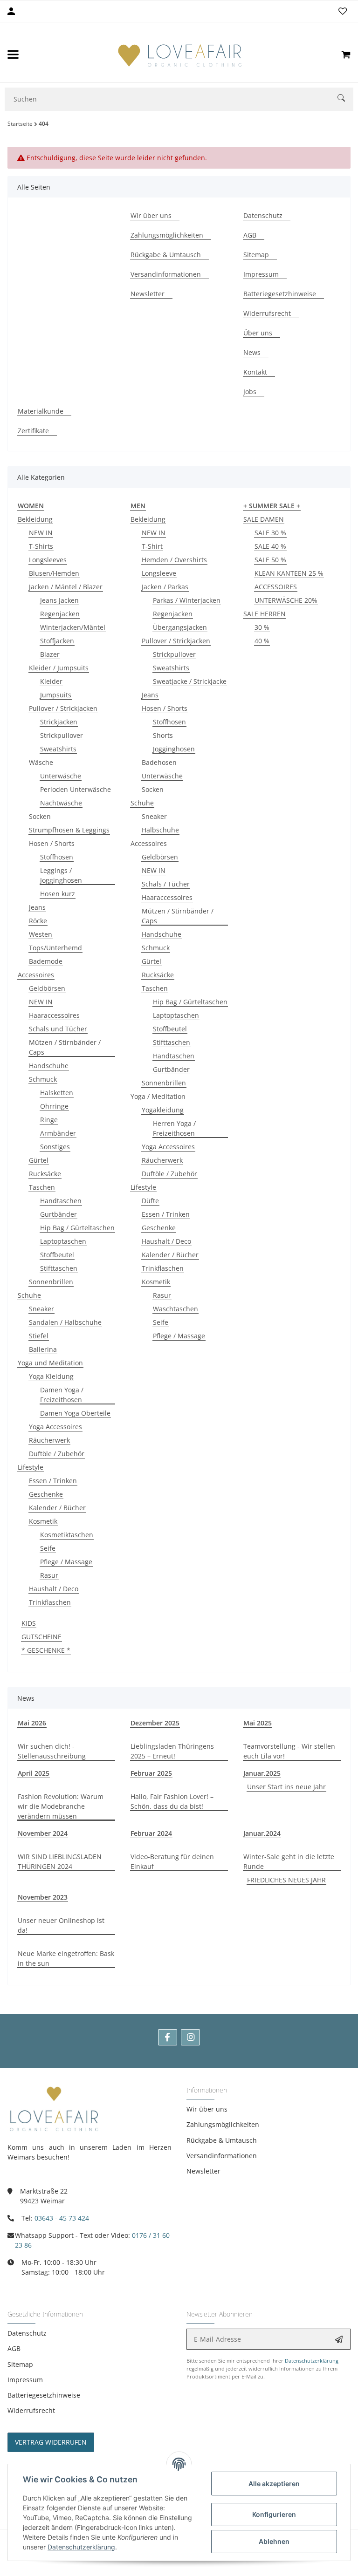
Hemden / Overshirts (174, 560)
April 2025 (34, 1773)
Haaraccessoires (54, 1015)
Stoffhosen (57, 857)
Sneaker (41, 1309)
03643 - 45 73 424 (62, 2218)
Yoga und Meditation (50, 1363)
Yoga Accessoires (55, 1427)
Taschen (42, 1187)
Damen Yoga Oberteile (75, 1413)
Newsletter (203, 2171)
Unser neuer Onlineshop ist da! (61, 1925)
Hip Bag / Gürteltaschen (77, 1228)
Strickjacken (59, 722)
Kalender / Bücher (57, 1508)
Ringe (49, 1120)
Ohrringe (54, 1106)
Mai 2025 (258, 1723)
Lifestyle (31, 1467)
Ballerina (43, 1349)
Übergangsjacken (180, 627)
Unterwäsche (61, 776)
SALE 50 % (270, 560)
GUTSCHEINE (41, 1637)
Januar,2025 (262, 1773)
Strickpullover (62, 735)
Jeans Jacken (59, 600)
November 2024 (43, 1833)
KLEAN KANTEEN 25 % (289, 573)
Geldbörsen (47, 988)
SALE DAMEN (264, 519)
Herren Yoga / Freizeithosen (174, 1128)
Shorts (163, 735)
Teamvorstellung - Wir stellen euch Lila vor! (289, 1751)
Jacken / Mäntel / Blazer (66, 587)
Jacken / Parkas (165, 587)
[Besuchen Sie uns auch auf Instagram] (190, 2037)
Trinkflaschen (50, 1602)
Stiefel (39, 1336)
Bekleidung (35, 519)
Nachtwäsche (61, 803)
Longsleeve (159, 573)
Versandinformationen (222, 2156)
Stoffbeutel (57, 1255)
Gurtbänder (59, 1214)
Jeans (37, 907)
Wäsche (41, 762)
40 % (262, 641)
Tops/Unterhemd (55, 948)
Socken (40, 816)
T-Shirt (152, 546)
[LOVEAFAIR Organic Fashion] (180, 55)
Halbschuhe (160, 830)
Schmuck (43, 1079)
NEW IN (41, 533)
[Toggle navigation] (13, 55)
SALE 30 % (270, 533)
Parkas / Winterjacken (187, 600)
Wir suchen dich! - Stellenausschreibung (52, 1751)
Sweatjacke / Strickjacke (190, 681)
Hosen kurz (58, 894)
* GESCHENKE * (46, 1650)
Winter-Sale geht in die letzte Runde (289, 1861)
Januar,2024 (262, 1833)
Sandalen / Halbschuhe (65, 1322)
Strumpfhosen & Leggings (69, 830)
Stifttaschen (59, 1268)
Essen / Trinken (53, 1481)
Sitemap (20, 2364)
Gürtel (39, 1160)
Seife (48, 1548)
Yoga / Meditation (158, 1096)
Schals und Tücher (58, 1029)
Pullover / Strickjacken (63, 708)
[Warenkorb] (346, 55)
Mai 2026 (32, 1723)
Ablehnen (274, 2541)
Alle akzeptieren (274, 2484)
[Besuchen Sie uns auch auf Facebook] (168, 2037)
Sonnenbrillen (51, 1282)
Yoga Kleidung (51, 1376)
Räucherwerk (49, 1440)
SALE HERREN (265, 614)
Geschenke (46, 1494)
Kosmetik (43, 1521)
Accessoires (36, 975)
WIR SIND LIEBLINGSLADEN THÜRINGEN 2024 (60, 1861)
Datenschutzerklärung (312, 2361)
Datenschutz (27, 2333)
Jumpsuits (56, 695)
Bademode (46, 961)
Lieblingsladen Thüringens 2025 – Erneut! (172, 1751)
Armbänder (58, 1133)
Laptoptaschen (63, 1241)
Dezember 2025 (155, 1723)
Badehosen (159, 762)
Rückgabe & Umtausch (222, 2140)
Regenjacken (60, 614)
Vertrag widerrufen (51, 2442)
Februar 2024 (151, 1833)
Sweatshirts (58, 749)
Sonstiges (55, 1147)
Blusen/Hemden (54, 573)
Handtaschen (61, 1201)
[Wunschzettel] (343, 11)
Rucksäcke (45, 1174)
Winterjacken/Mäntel (73, 627)
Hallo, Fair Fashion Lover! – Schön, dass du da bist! (172, 1801)
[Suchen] (345, 99)
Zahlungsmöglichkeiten (223, 2124)
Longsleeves (48, 560)
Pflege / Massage (66, 1562)
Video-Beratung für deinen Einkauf (172, 1861)
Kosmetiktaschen (67, 1535)
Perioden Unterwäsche (76, 789)
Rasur (49, 1575)
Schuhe (29, 1295)
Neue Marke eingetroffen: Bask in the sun (66, 1958)
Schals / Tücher (166, 884)
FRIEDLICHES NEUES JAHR (286, 1880)
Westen (41, 934)
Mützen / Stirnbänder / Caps (65, 1047)
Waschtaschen (176, 1309)
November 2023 (43, 1897)
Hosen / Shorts (52, 843)
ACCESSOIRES (276, 587)
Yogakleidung (163, 1110)
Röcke (38, 921)
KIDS (29, 1623)
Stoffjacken (57, 641)
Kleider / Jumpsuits (59, 668)
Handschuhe (49, 1066)
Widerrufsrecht (31, 2410)
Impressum (25, 2380)
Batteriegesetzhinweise (44, 2395)
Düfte (150, 1201)
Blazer (50, 654)
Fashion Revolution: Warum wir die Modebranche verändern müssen (61, 1806)
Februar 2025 (151, 1773)
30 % (262, 627)
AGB (14, 2348)
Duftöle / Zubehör (57, 1454)
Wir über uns (207, 2109)
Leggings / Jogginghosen (61, 875)
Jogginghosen (174, 749)
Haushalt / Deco (54, 1589)
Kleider (51, 681)
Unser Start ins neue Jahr (286, 1787)
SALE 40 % (270, 546)
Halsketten (57, 1093)
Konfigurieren (274, 2514)
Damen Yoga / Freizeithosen (62, 1395)
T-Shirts (41, 546)
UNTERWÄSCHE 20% (286, 600)
